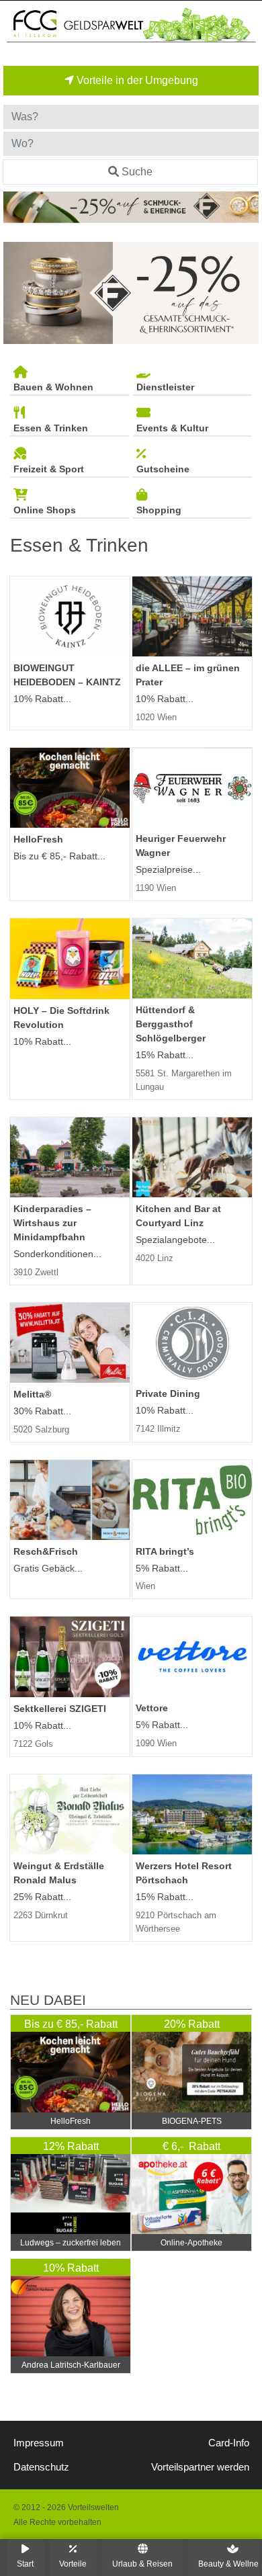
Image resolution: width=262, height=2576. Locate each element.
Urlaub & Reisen (142, 2564)
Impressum (39, 2443)
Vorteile (73, 2564)
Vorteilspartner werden (200, 2467)
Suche (137, 172)
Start (25, 2564)
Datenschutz (41, 2467)
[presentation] (16, 293)
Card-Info (229, 2443)
